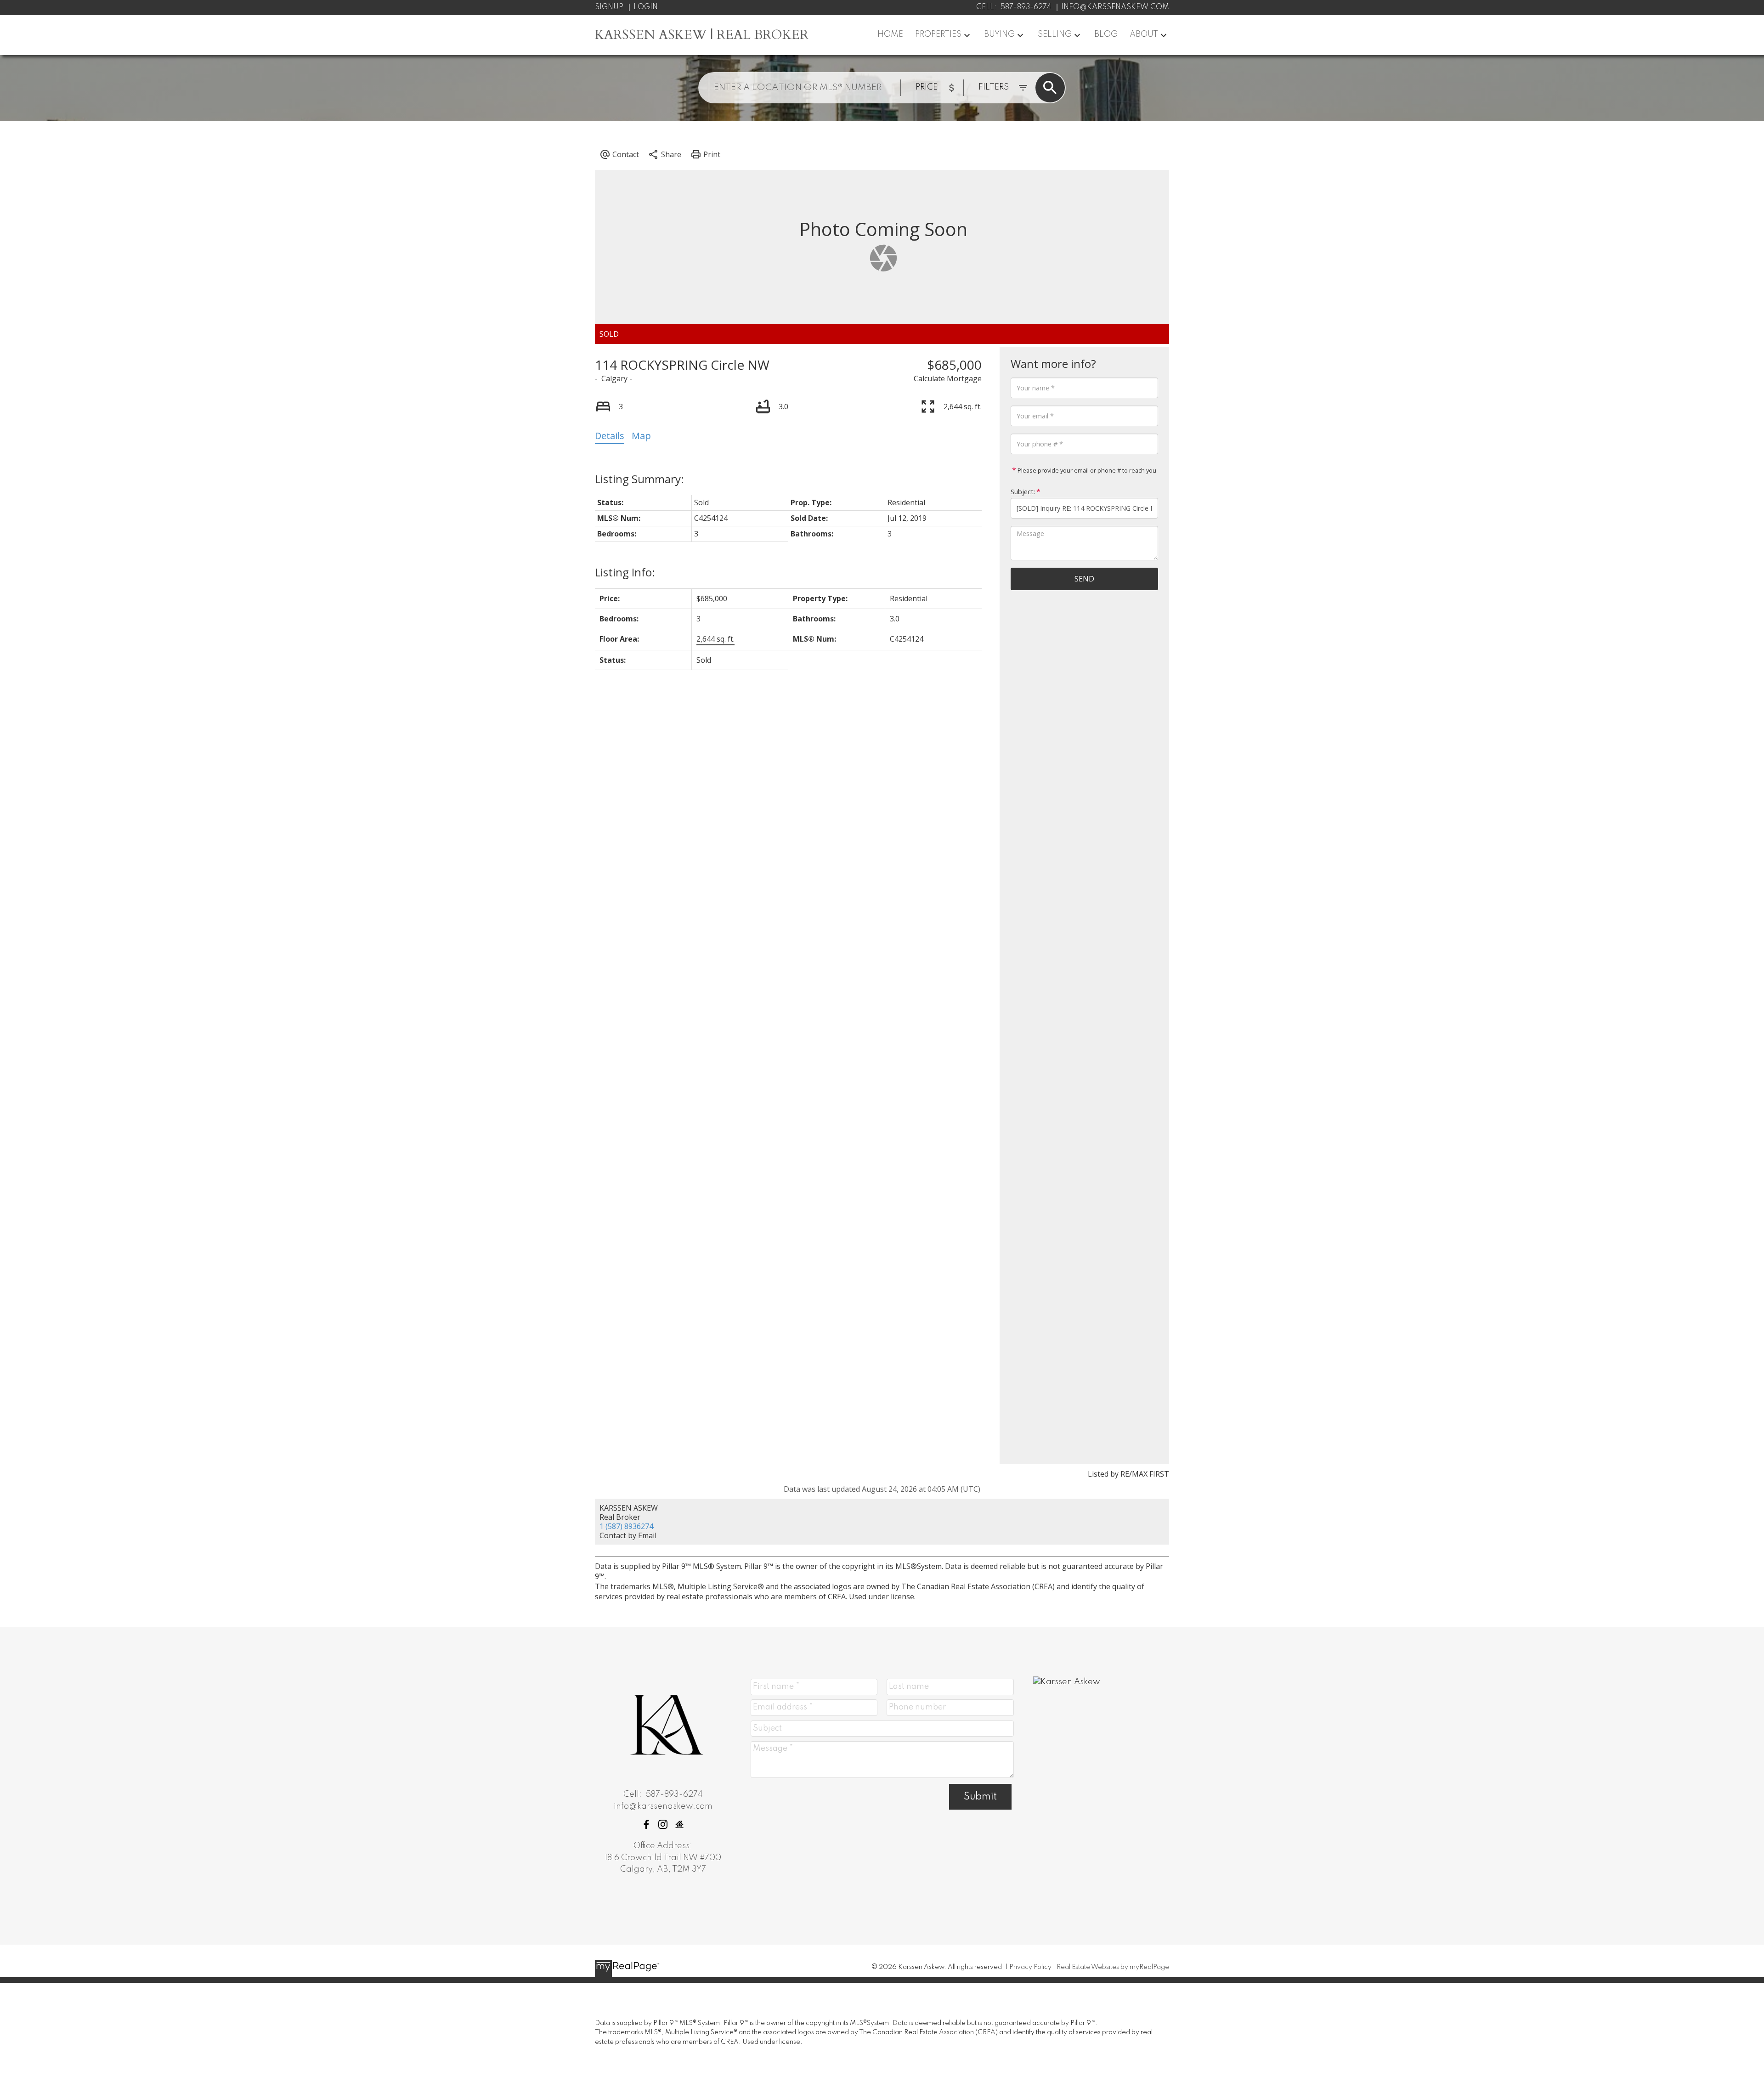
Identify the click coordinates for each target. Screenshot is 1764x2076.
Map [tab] (641, 436)
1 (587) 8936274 (626, 1526)
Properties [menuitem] (938, 34)
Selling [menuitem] (1055, 34)
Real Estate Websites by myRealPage (1113, 1967)
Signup (609, 7)
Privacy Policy (1030, 1967)
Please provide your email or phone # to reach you (1086, 470)
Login (646, 7)
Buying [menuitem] (999, 34)
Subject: (1023, 492)
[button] (646, 1824)
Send (1084, 579)
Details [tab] (610, 436)
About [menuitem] (1144, 34)
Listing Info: (625, 572)
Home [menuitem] (890, 34)
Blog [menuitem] (1106, 34)
